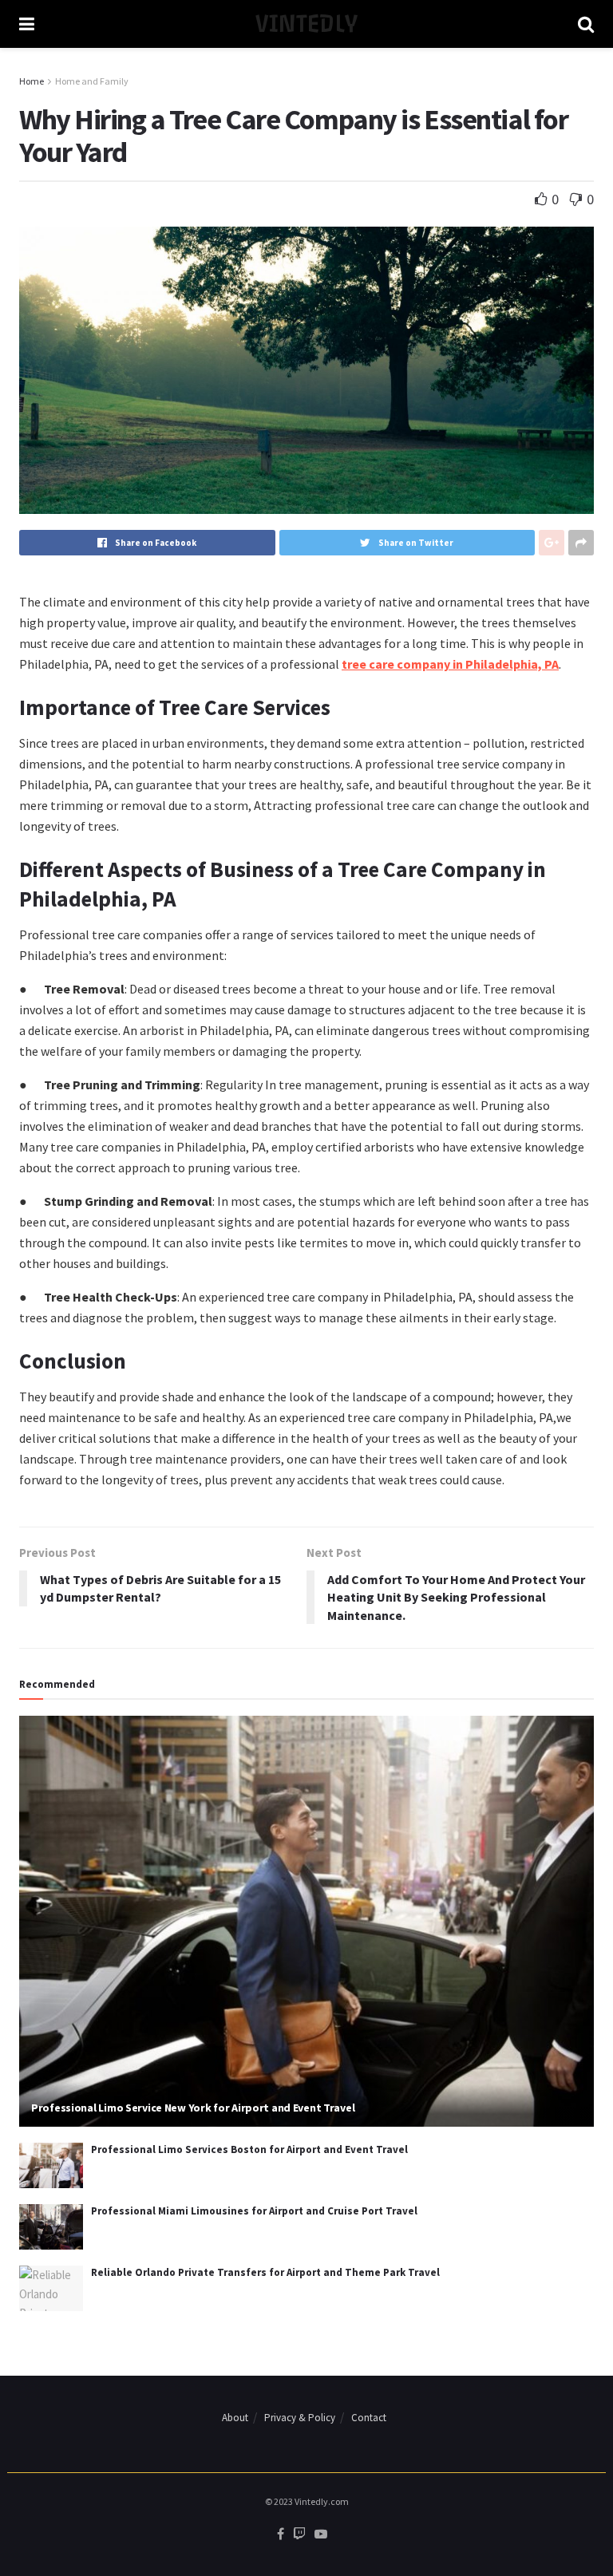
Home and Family (92, 81)
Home (32, 81)
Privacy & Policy (300, 2418)
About (235, 2418)
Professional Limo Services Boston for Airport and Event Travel (249, 2149)
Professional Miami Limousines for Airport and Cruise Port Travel (254, 2211)
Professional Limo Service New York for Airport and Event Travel (193, 2108)
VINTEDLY (306, 24)
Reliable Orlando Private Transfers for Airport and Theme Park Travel (265, 2272)
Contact (369, 2418)
